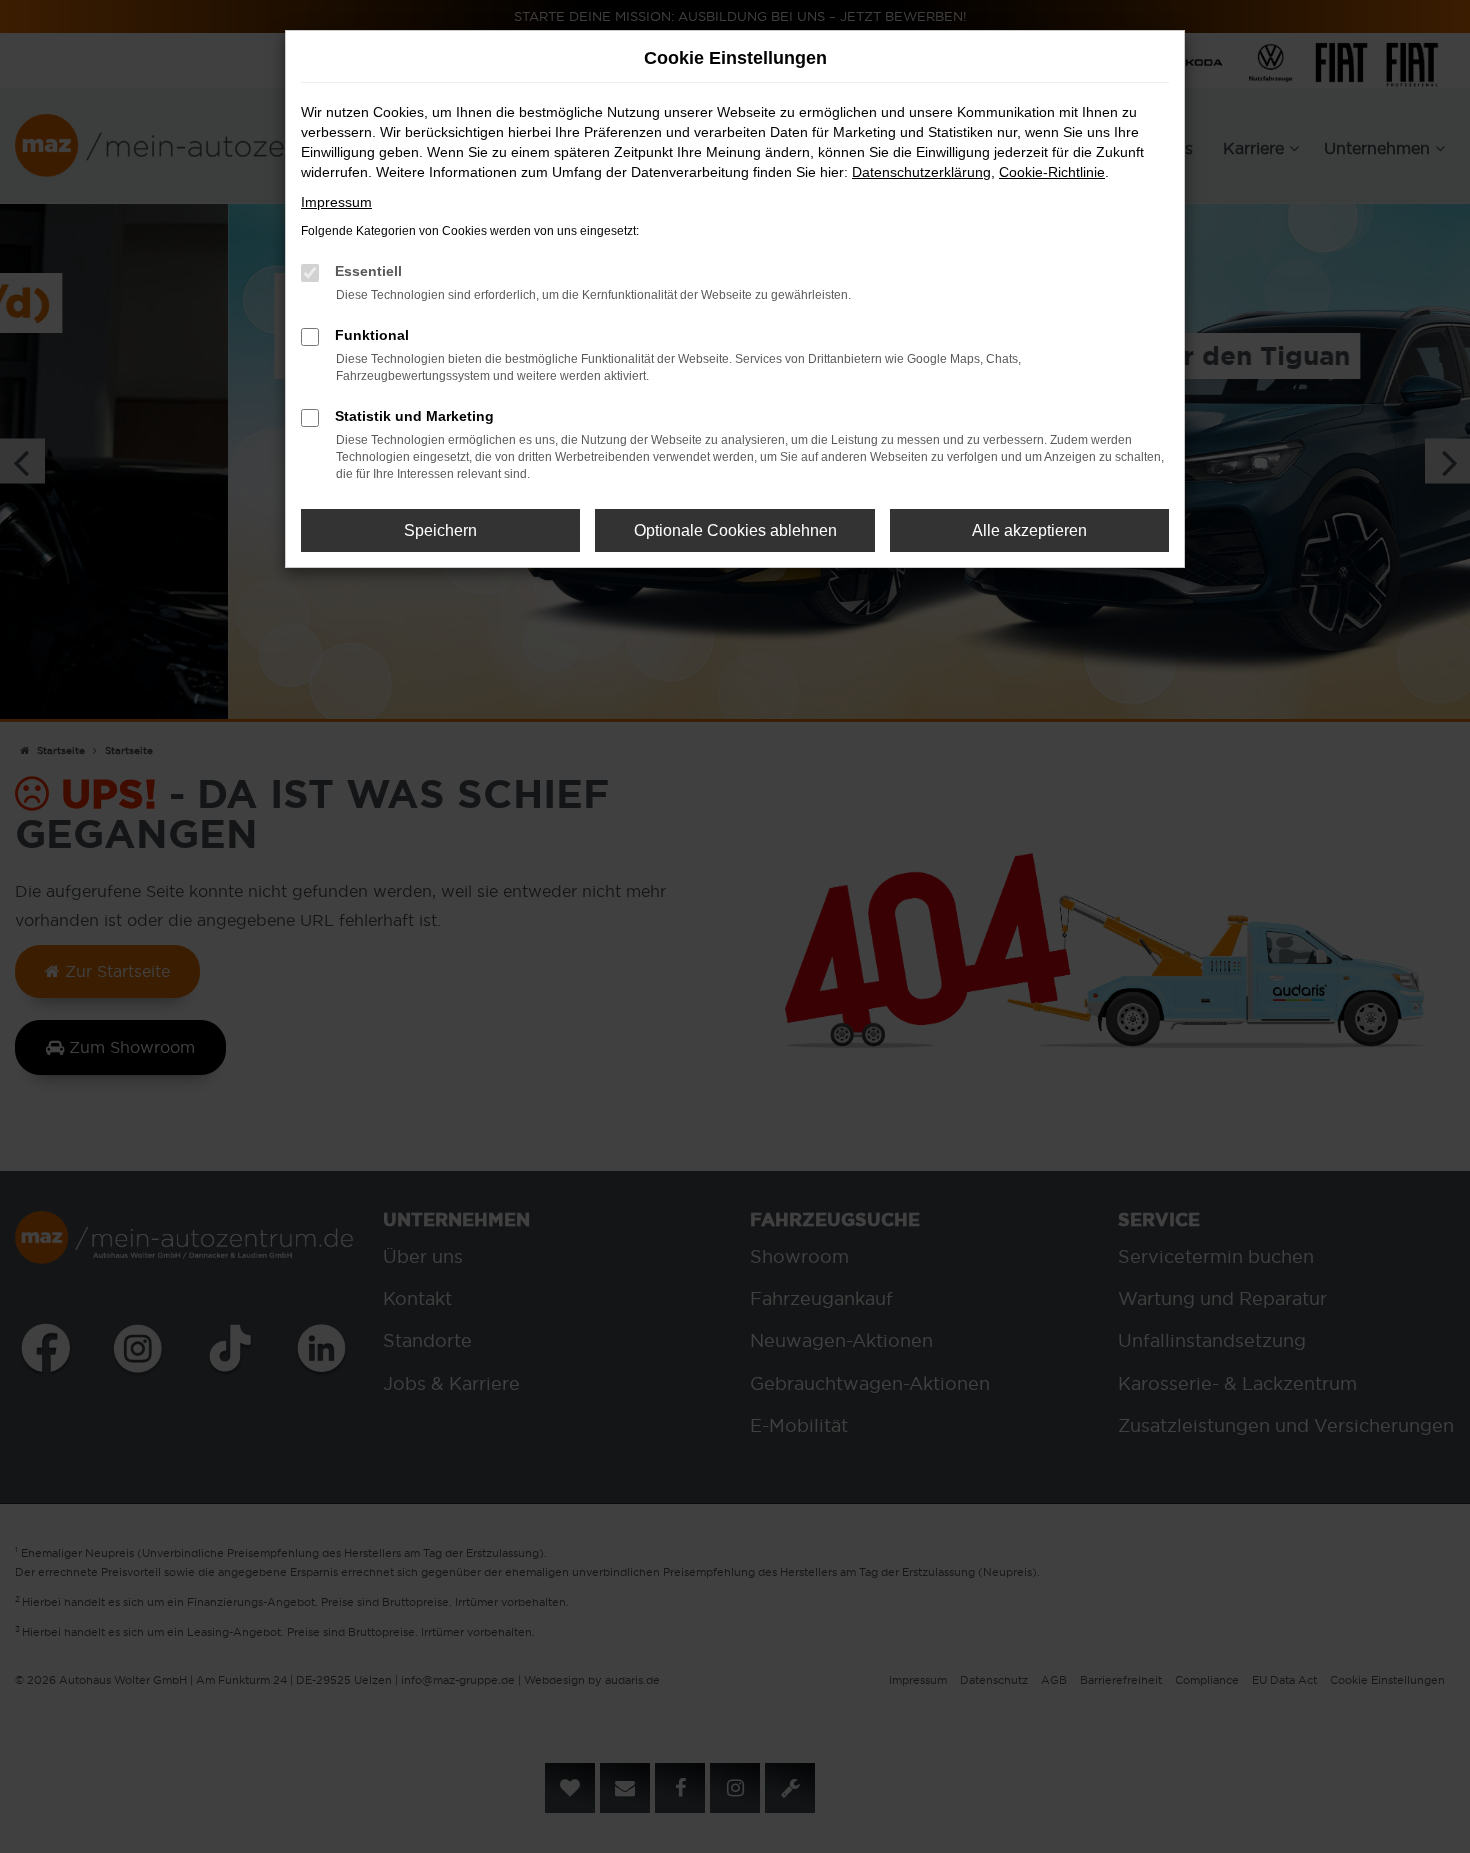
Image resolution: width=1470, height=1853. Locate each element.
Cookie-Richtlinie (1052, 172)
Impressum (336, 202)
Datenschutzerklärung (921, 172)
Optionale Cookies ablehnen (735, 530)
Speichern (440, 530)
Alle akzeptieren (1029, 530)
